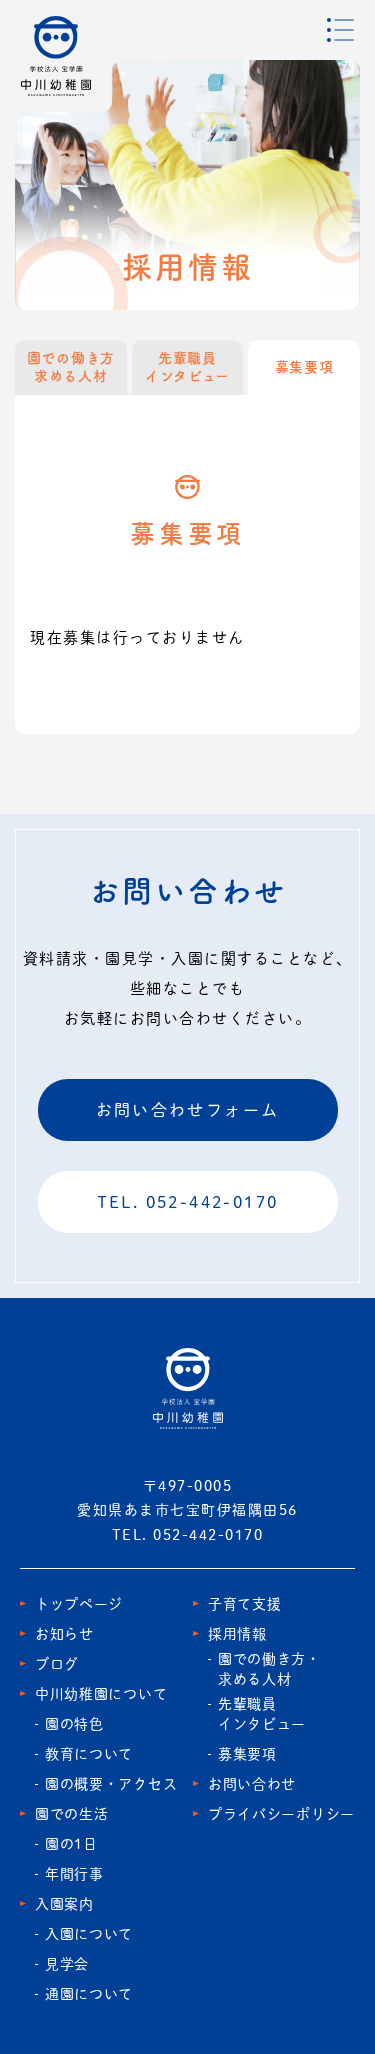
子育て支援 (245, 1604)
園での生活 (72, 1814)
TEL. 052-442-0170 (188, 1202)
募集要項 (247, 1754)
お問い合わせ (252, 1784)
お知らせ (64, 1634)
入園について (89, 1934)
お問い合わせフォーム (188, 1110)
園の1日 (71, 1844)
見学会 (67, 1964)
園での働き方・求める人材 (269, 1669)
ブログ (57, 1664)
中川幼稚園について (101, 1694)
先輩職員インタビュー (187, 367)
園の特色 (74, 1724)
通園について (89, 1994)
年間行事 (74, 1874)
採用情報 (237, 1634)
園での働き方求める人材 (71, 367)
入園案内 (64, 1904)
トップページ (79, 1604)
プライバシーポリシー (281, 1814)
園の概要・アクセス (111, 1784)
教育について (89, 1754)
